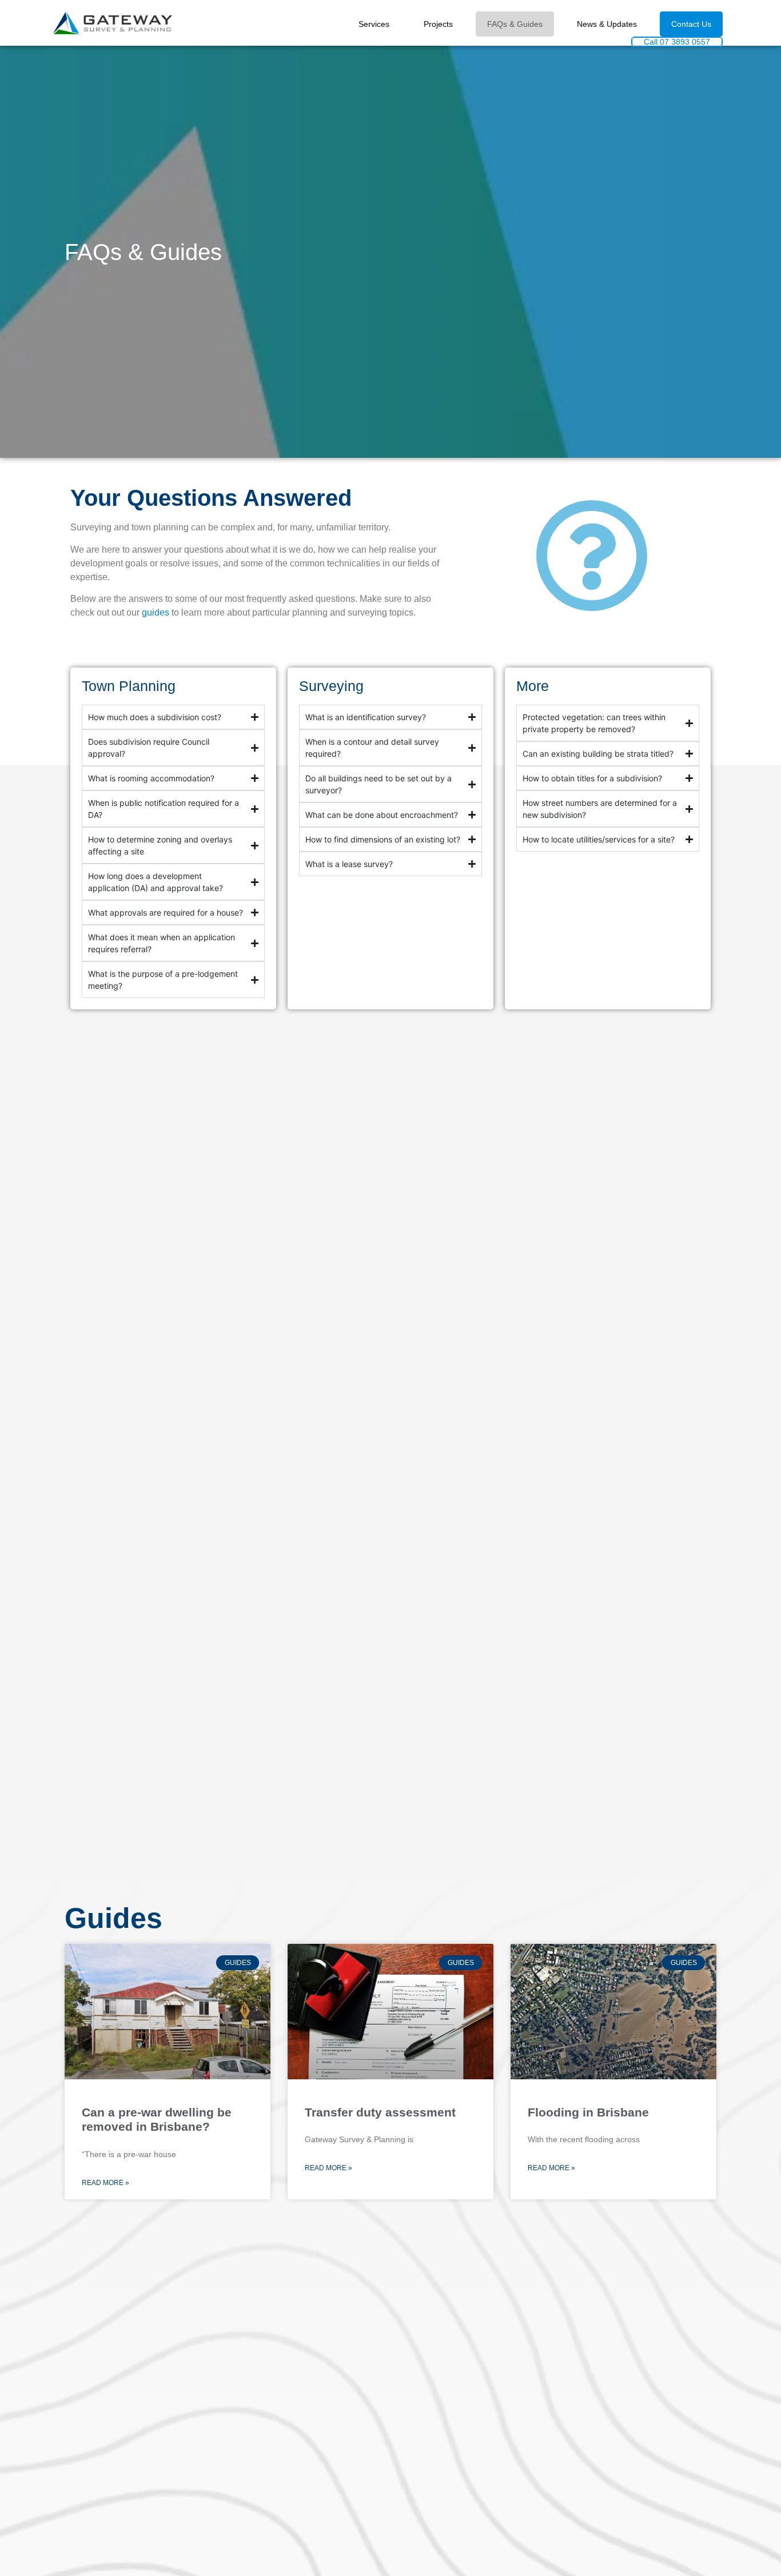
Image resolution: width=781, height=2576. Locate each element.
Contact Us (691, 24)
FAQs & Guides (515, 24)
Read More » (105, 2183)
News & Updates (607, 24)
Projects (438, 24)
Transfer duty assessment (380, 2112)
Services (374, 24)
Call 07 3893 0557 (677, 42)
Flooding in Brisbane (588, 2112)
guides (156, 612)
